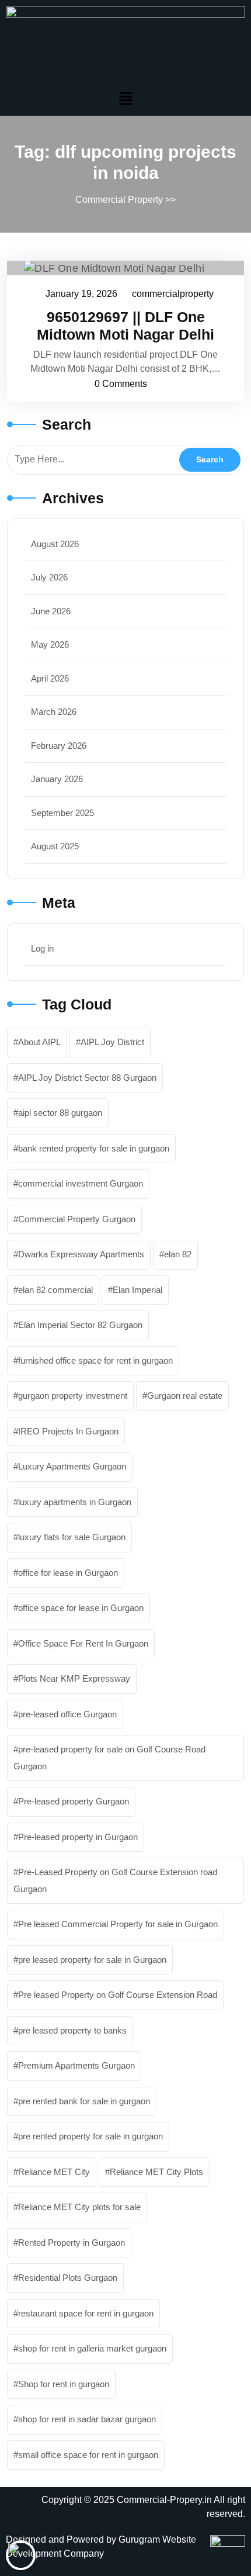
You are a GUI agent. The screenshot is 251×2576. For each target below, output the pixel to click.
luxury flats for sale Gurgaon (72, 1537)
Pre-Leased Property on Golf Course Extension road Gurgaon (115, 1880)
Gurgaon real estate (185, 1396)
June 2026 (51, 611)
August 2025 (55, 846)
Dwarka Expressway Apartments (81, 1254)
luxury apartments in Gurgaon (75, 1502)
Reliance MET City (54, 2172)
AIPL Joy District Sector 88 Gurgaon (87, 1078)
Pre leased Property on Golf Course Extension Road (118, 1995)
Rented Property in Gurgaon (72, 2243)
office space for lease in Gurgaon (81, 1608)
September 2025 (62, 813)
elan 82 (178, 1254)
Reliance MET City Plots (156, 2172)
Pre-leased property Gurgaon (74, 1801)
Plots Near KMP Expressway (74, 1678)
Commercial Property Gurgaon (77, 1219)
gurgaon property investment (73, 1396)
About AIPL (39, 1042)
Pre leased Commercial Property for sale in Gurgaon (118, 1924)
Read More (120, 268)
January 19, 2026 (82, 292)
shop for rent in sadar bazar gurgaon (87, 2419)
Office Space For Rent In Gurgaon (83, 1643)
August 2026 (55, 544)
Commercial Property (119, 200)
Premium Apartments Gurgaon (76, 2065)
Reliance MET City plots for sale (79, 2207)
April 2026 (50, 678)
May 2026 (50, 644)
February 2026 (59, 746)
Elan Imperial (137, 1290)
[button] (125, 98)
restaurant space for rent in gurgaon (86, 2313)
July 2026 (49, 577)
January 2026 (57, 779)
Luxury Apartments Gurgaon (72, 1466)
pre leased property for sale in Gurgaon (92, 1960)
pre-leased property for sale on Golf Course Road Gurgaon (109, 1758)
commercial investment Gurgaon (81, 1183)
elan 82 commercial (55, 1290)
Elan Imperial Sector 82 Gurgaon (80, 1325)
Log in (42, 948)
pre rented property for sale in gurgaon (90, 2136)
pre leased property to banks (72, 2030)
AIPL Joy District (112, 1042)
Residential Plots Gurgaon (68, 2278)
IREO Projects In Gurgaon (68, 1431)
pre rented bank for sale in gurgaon (84, 2101)
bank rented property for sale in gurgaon (94, 1148)
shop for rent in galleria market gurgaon (92, 2348)
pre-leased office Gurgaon (67, 1714)
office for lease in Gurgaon (68, 1573)
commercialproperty (173, 292)
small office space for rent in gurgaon (88, 2455)
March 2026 (54, 712)
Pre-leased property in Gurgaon (78, 1837)
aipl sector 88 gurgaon (60, 1113)
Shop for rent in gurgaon (64, 2384)
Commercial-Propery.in (164, 2500)
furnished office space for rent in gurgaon (95, 1360)
